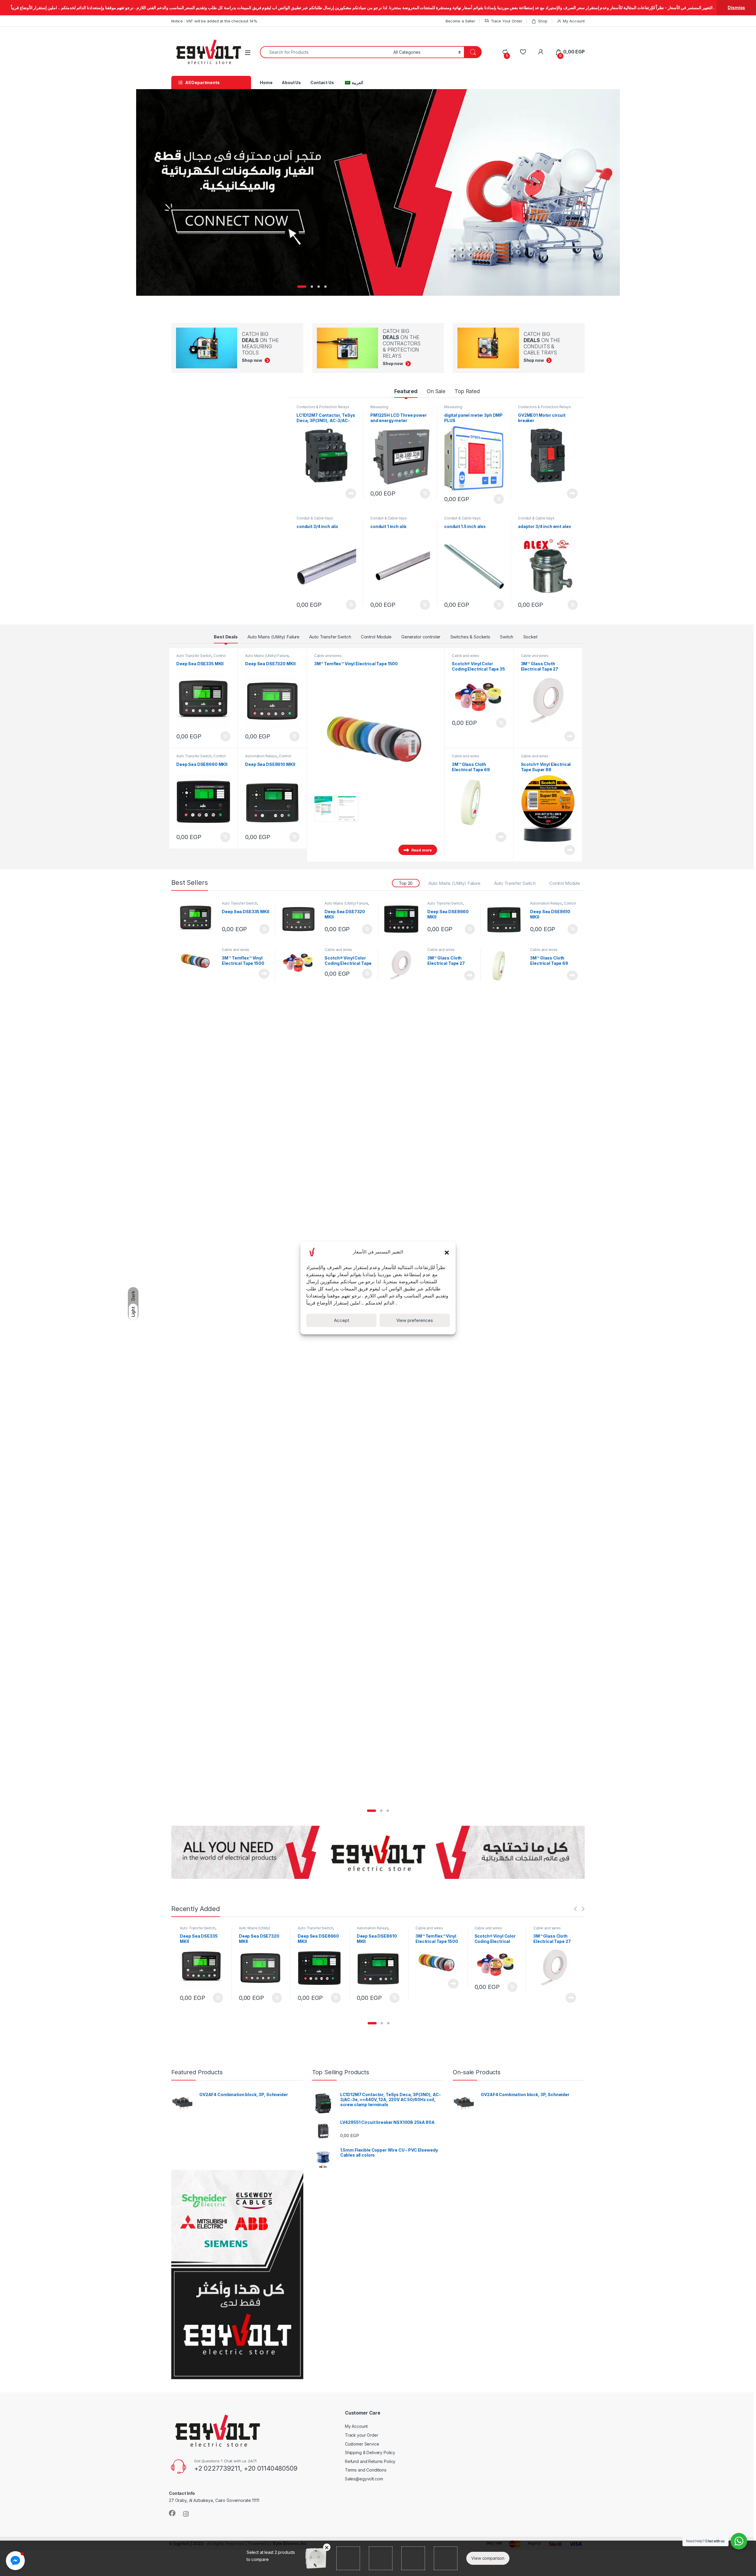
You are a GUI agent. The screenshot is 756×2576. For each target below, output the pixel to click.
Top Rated (467, 391)
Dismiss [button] (736, 8)
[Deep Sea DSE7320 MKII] (301, 919)
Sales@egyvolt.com (364, 2479)
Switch (507, 637)
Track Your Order (507, 21)
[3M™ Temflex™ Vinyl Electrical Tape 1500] (198, 960)
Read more (351, 493)
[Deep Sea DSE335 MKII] (198, 919)
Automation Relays (261, 756)
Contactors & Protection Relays (323, 407)
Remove (327, 2547)
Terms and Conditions (366, 2470)
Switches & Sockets (470, 637)
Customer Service (362, 2444)
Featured (406, 391)
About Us (291, 82)
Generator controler (421, 637)
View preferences (415, 1320)
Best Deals (226, 637)
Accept (342, 1320)
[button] (447, 1252)
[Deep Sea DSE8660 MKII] (404, 919)
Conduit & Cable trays (315, 518)
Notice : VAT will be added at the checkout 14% (214, 21)
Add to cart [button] (425, 493)
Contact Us (322, 82)
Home (266, 82)
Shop (543, 21)
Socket (530, 637)
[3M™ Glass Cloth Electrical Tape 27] (404, 965)
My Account (574, 21)
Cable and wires (328, 656)
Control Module (376, 637)
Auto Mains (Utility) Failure (273, 637)
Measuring (379, 407)
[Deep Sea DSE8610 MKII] (506, 919)
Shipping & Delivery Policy (370, 2452)
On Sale (436, 391)
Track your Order (362, 2435)
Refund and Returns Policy (370, 2461)
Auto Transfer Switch (330, 637)
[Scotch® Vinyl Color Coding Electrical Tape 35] (301, 961)
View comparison (488, 2558)
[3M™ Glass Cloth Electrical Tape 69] (506, 965)
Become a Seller (460, 21)
